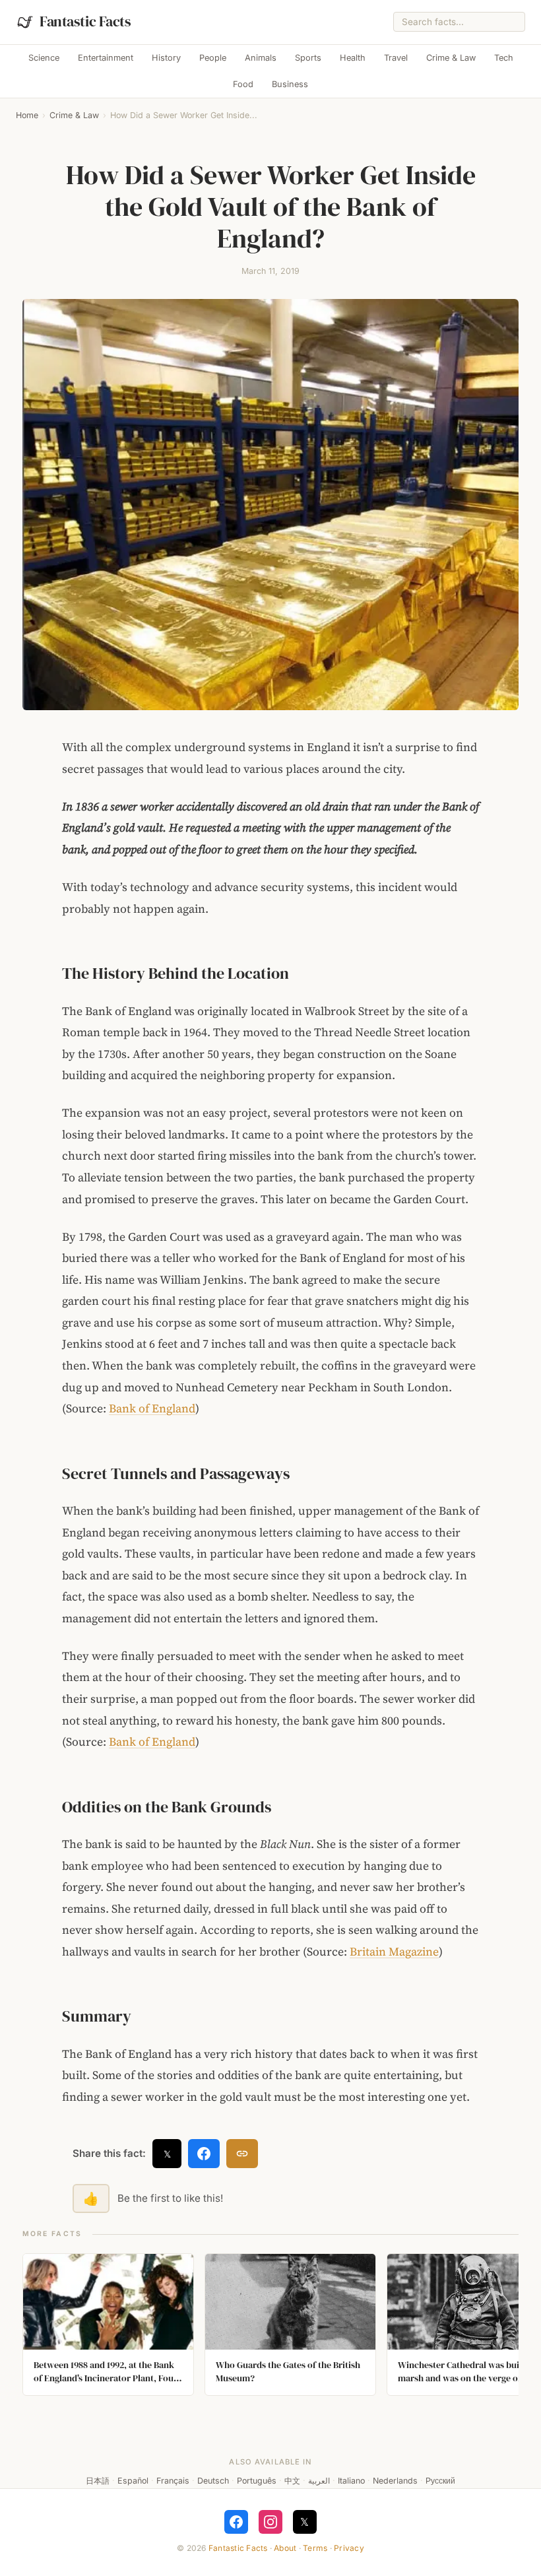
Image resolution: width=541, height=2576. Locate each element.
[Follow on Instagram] (270, 2522)
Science (44, 58)
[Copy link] (242, 2154)
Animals (261, 58)
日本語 (98, 2481)
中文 (292, 2481)
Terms (315, 2548)
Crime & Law (451, 58)
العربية (319, 2481)
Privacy (349, 2548)
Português (257, 2481)
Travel (396, 58)
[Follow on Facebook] (236, 2522)
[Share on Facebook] (204, 2154)
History (166, 58)
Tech (504, 58)
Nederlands (395, 2481)
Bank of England (152, 1408)
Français (173, 2481)
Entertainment (106, 58)
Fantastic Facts (238, 2548)
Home (27, 115)
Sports (308, 58)
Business (290, 84)
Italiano (351, 2481)
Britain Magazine (394, 1952)
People (213, 58)
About (285, 2548)
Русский (440, 2481)
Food (243, 84)
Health (353, 58)
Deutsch (213, 2481)
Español (133, 2481)
